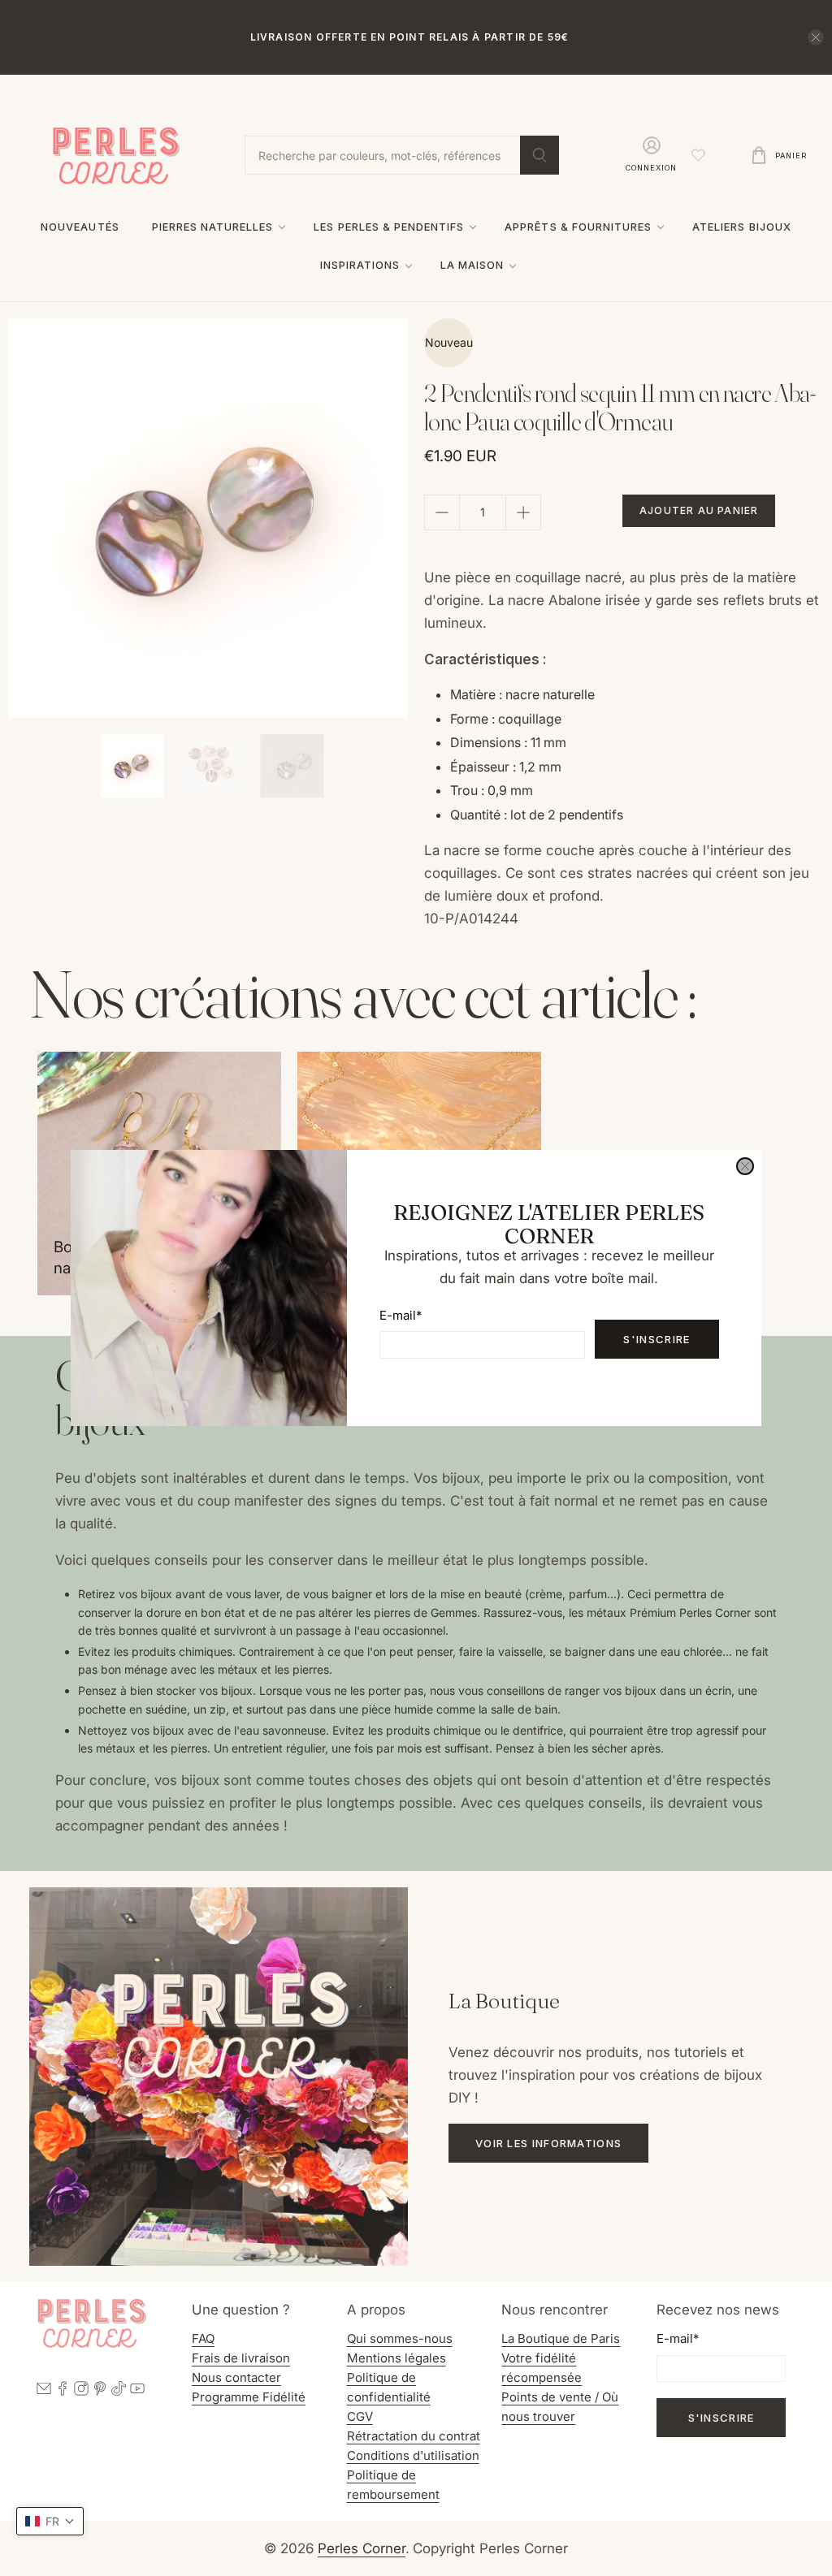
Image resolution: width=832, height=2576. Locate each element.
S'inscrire (656, 1339)
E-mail (401, 1315)
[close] (745, 1166)
